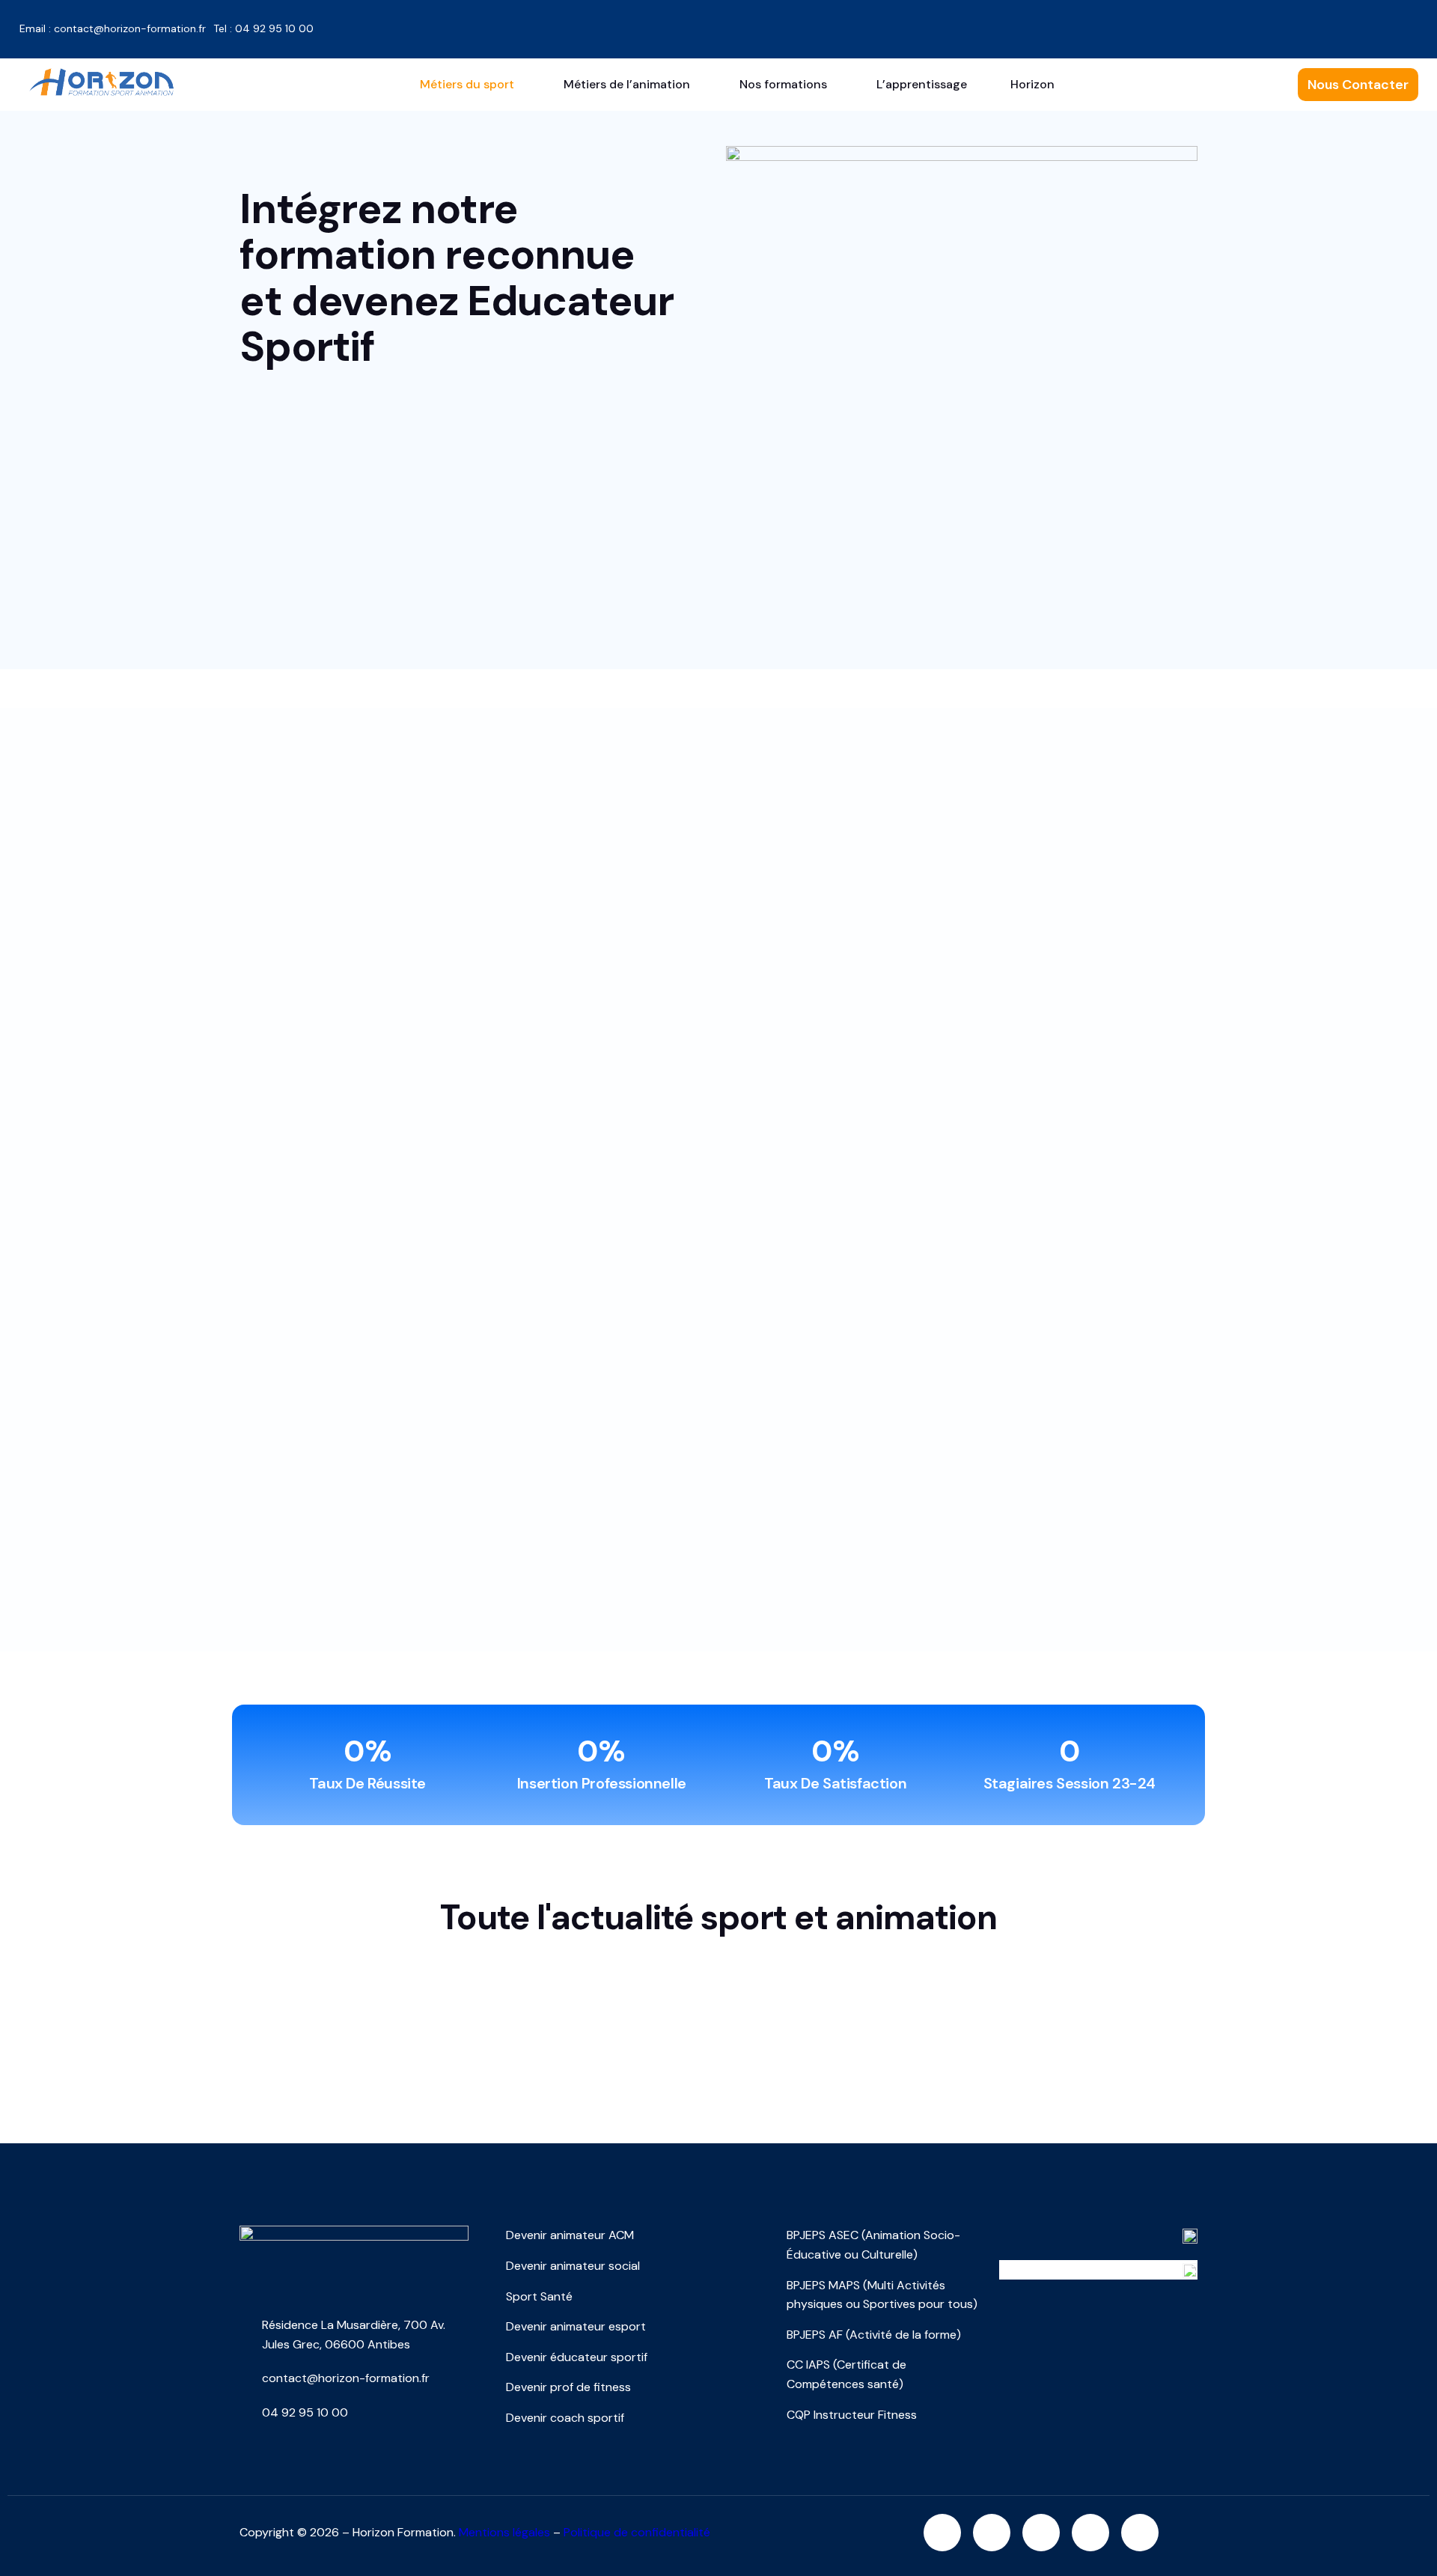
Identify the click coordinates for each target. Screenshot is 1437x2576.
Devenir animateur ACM (570, 2235)
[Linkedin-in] (992, 2533)
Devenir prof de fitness (568, 2387)
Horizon (1032, 84)
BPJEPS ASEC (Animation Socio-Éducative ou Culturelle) (873, 2245)
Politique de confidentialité (637, 2532)
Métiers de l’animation (627, 84)
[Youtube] (1189, 26)
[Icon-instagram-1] (1034, 26)
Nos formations (783, 84)
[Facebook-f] (1085, 26)
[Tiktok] (1240, 26)
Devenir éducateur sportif (577, 2357)
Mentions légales (504, 2532)
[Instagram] (942, 2533)
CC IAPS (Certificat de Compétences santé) (846, 2374)
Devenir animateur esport (576, 2326)
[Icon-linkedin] (1137, 26)
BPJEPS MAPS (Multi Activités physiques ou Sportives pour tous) (882, 2295)
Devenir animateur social (573, 2266)
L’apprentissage (922, 84)
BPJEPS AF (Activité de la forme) (874, 2335)
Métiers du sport (467, 84)
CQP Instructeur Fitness (852, 2415)
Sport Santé (539, 2296)
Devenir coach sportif (565, 2418)
